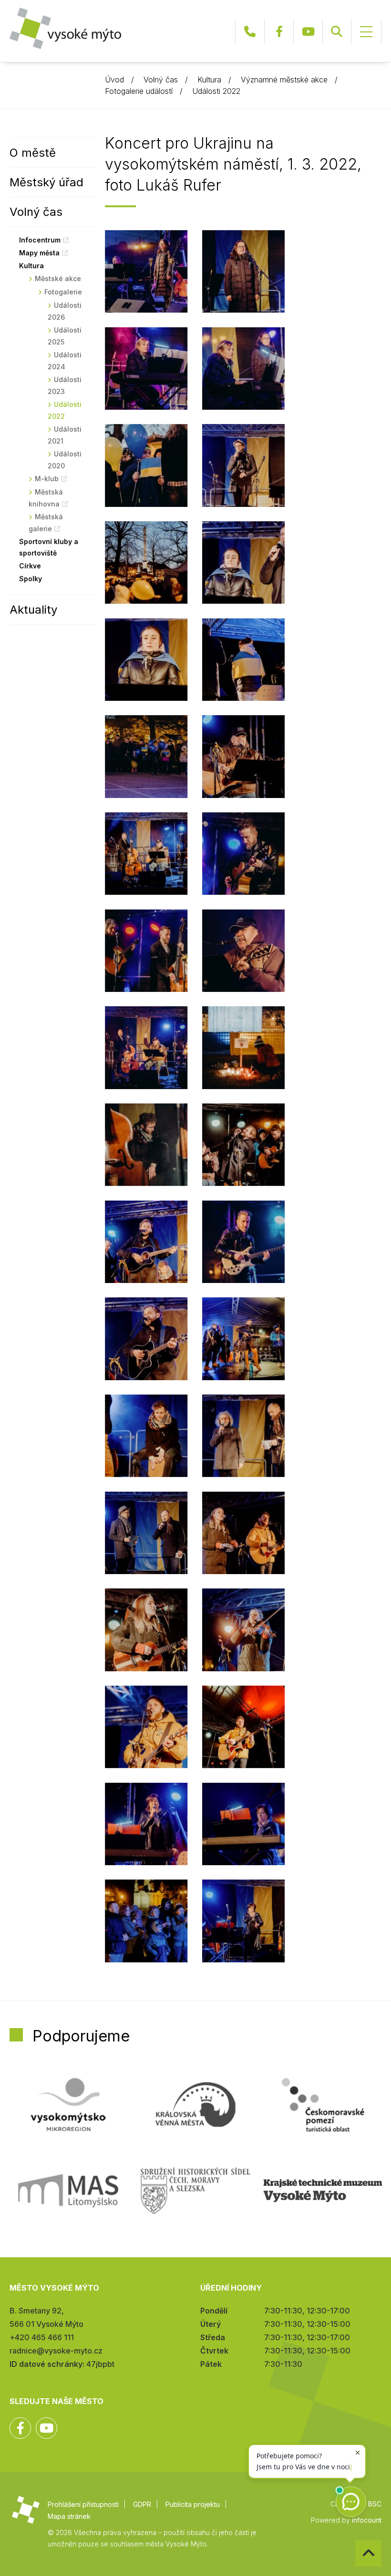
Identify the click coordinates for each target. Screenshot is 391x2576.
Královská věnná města (195, 2105)
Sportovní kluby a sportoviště (49, 547)
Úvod (114, 80)
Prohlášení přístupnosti (83, 2504)
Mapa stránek (69, 2516)
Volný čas (161, 80)
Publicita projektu (193, 2504)
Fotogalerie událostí (139, 91)
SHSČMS (195, 2191)
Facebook (279, 32)
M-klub (47, 479)
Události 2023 (65, 385)
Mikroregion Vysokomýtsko (68, 2105)
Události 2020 (65, 460)
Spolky (31, 579)
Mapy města (39, 253)
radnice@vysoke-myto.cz (56, 2351)
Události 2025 (65, 336)
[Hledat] (337, 32)
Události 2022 (216, 91)
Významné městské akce (284, 80)
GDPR (142, 2504)
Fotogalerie (63, 292)
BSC (375, 2504)
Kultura (209, 80)
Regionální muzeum (323, 2191)
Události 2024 (65, 361)
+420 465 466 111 (250, 32)
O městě (33, 153)
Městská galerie (46, 523)
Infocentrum (40, 240)
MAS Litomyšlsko (68, 2191)
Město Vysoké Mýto (65, 28)
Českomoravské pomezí (323, 2105)
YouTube (308, 32)
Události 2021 (65, 435)
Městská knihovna (46, 498)
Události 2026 (65, 311)
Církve (30, 566)
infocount (367, 2520)
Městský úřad (46, 182)
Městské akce (58, 278)
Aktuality (33, 610)
